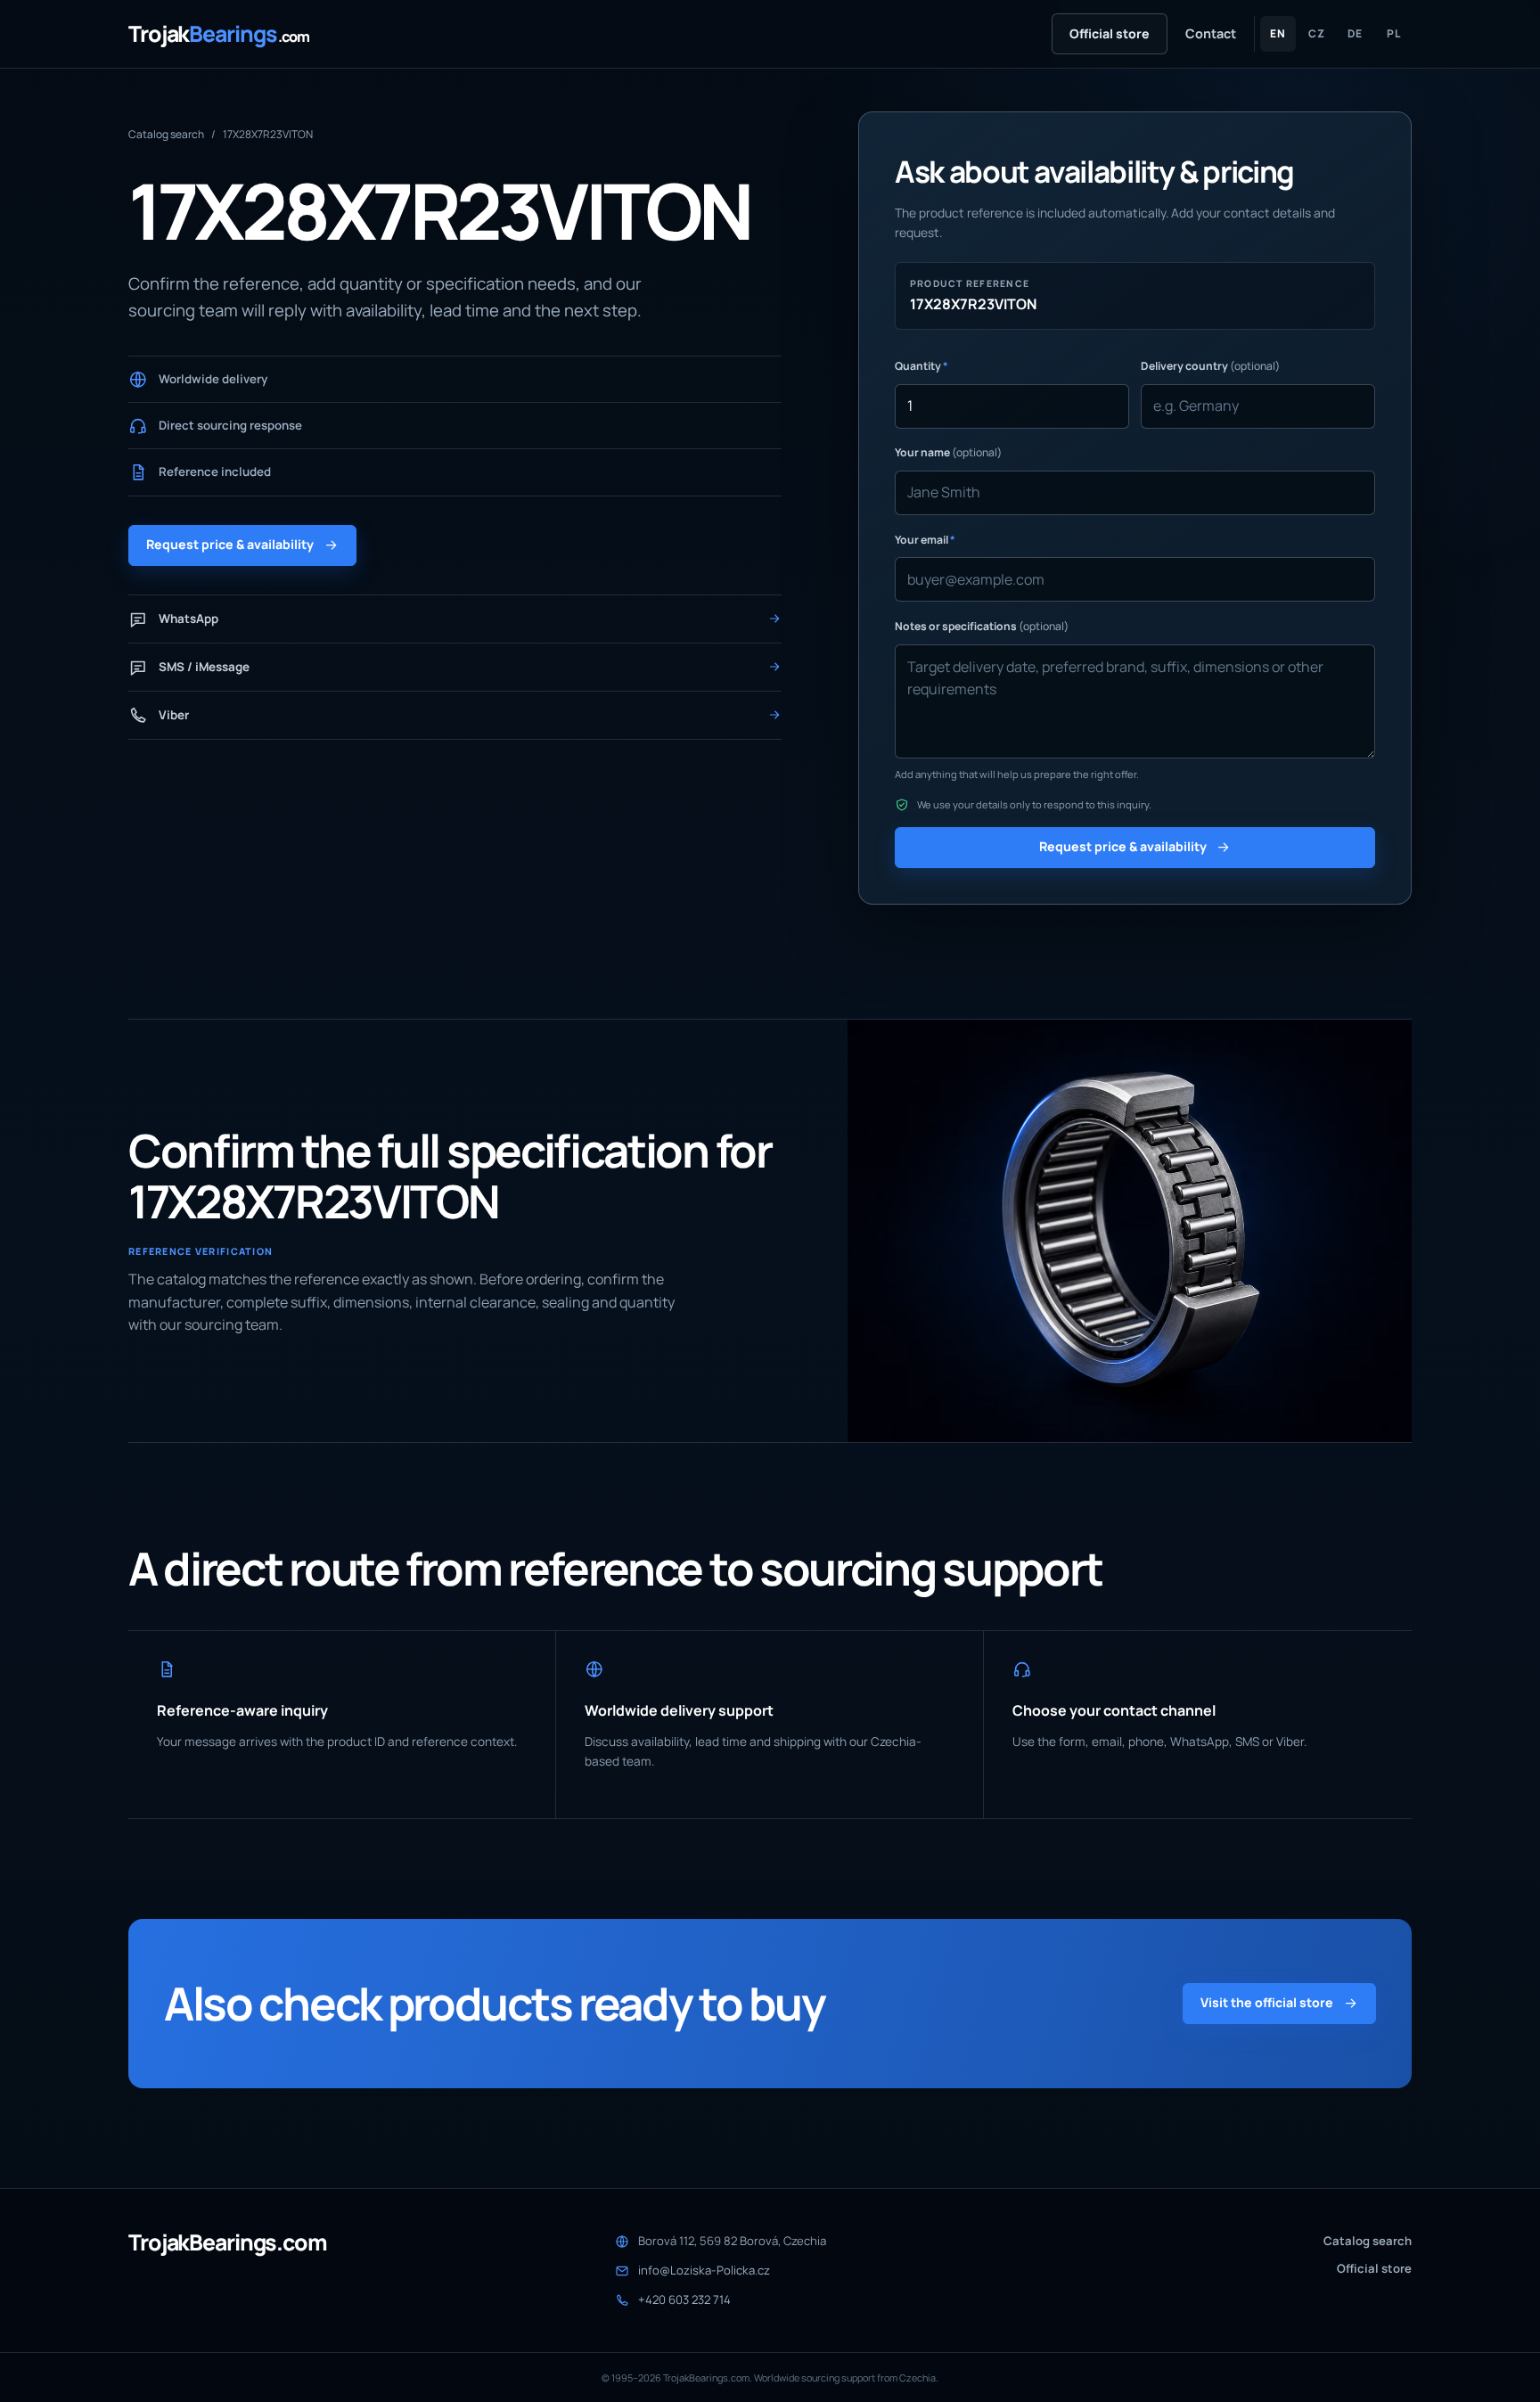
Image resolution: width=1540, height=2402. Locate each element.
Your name (948, 452)
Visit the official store (1267, 2002)
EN (1278, 33)
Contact (1211, 33)
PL (1394, 33)
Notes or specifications (982, 626)
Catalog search (166, 134)
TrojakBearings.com (228, 2243)
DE (1355, 33)
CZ (1317, 33)
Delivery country (1210, 366)
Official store (1110, 33)
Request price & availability (230, 544)
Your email (925, 540)
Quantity (922, 366)
